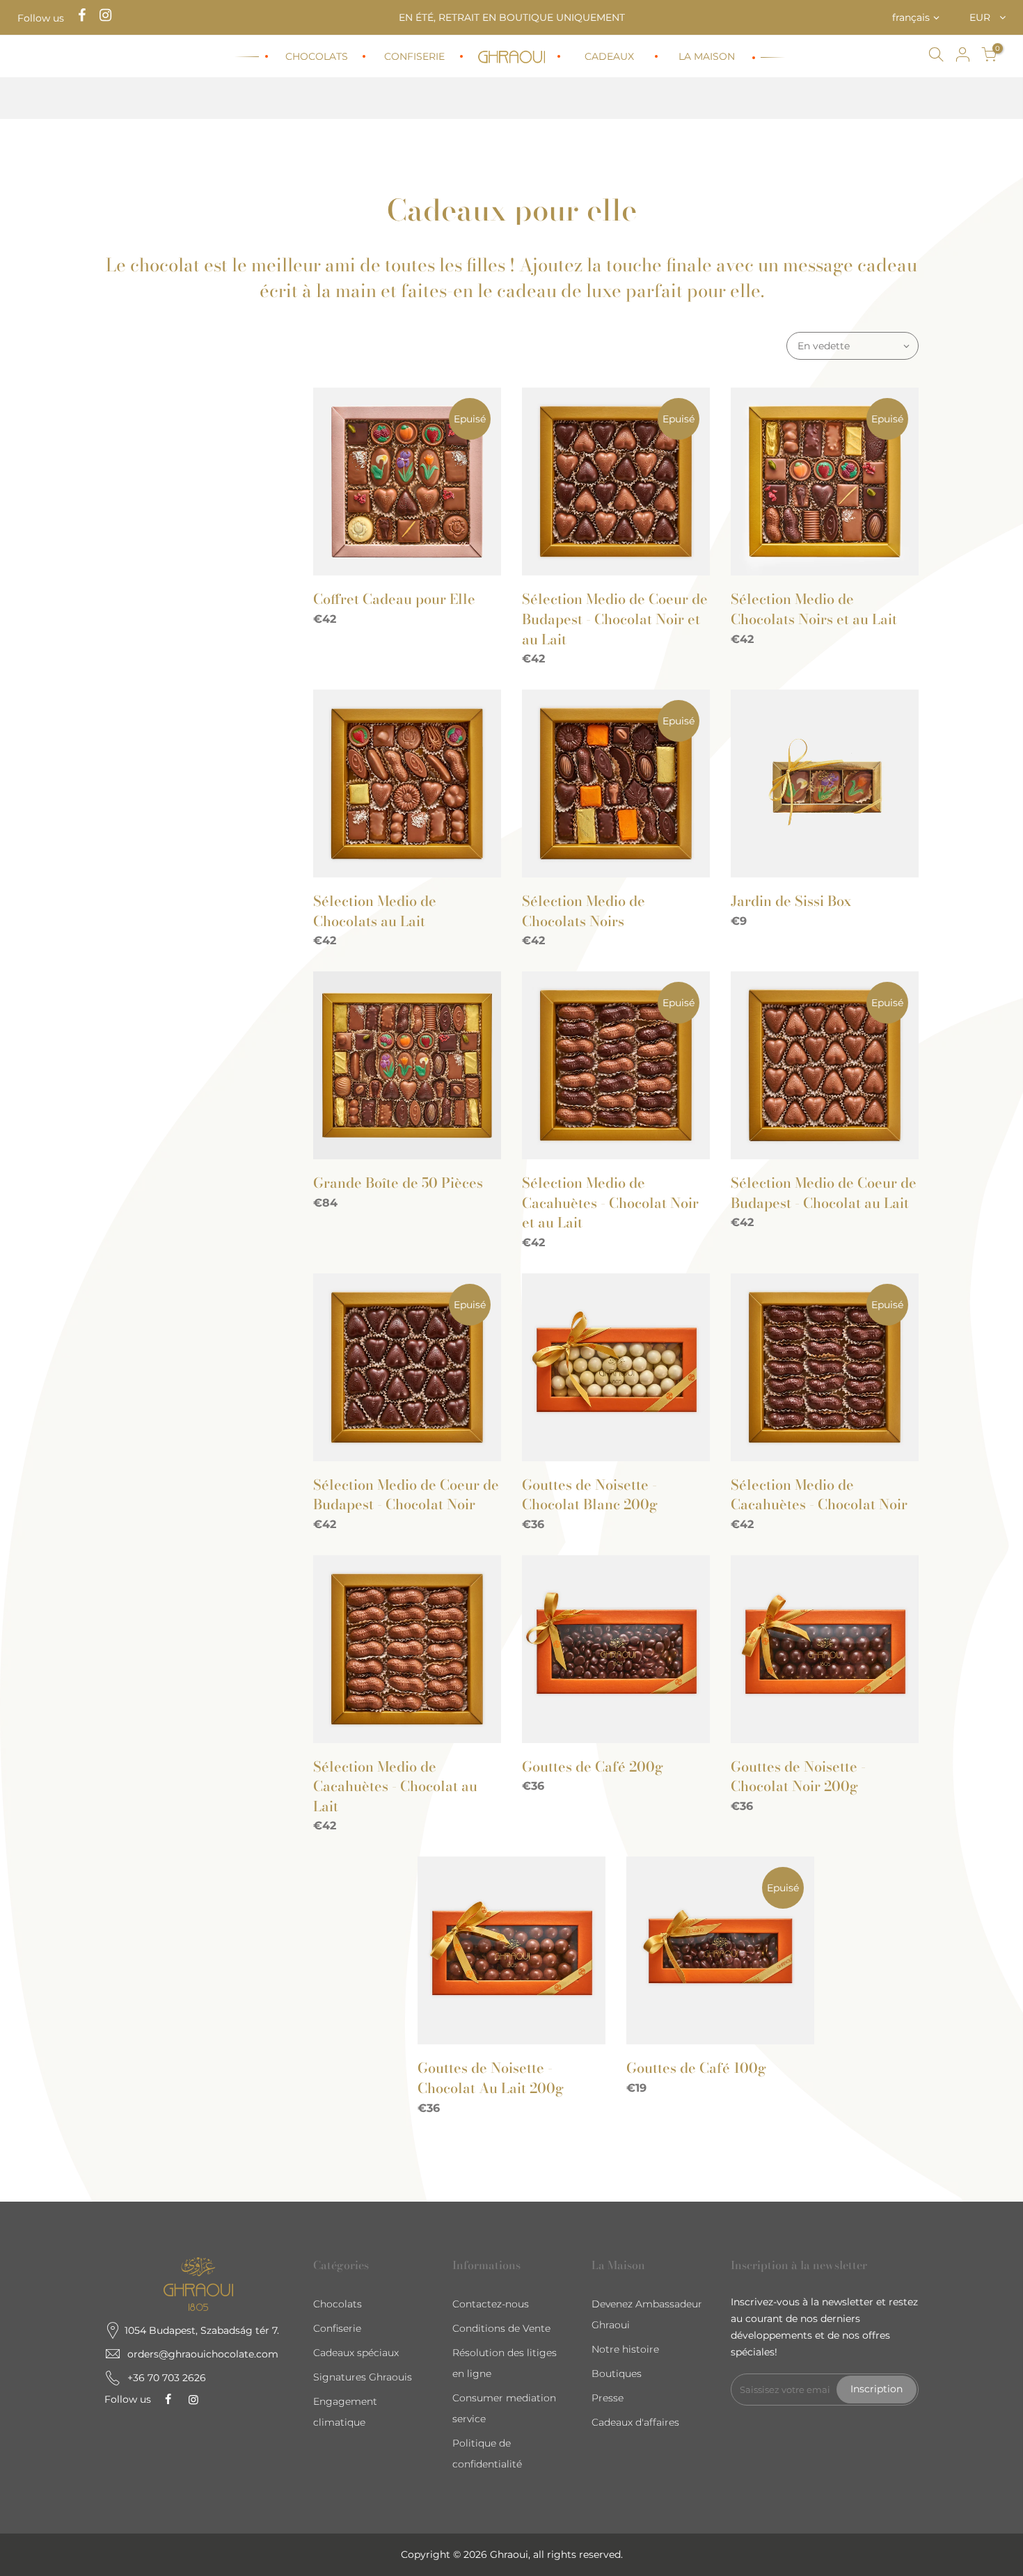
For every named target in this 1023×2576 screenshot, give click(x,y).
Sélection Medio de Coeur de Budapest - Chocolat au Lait (824, 1193)
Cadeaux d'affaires (635, 2422)
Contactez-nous (491, 2304)
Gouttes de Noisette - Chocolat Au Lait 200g (491, 2078)
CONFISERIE (414, 56)
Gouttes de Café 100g (696, 2068)
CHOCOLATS (317, 56)
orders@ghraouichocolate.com (203, 2354)
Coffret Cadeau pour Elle (394, 599)
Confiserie (337, 2328)
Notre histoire (625, 2349)
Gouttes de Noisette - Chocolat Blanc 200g (590, 1495)
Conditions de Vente (501, 2328)
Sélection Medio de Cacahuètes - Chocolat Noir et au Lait (610, 1202)
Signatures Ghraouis (363, 2377)
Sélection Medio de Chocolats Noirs (584, 911)
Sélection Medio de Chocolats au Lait (375, 911)
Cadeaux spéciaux (356, 2353)
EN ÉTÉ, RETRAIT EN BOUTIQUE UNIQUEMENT (512, 17)
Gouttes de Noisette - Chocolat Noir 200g (798, 1776)
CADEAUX (609, 56)
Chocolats (338, 2304)
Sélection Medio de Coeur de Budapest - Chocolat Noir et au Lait (615, 619)
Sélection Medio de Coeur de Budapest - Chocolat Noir (406, 1495)
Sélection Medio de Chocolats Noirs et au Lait (814, 609)
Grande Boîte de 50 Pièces (398, 1183)
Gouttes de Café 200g (593, 1766)
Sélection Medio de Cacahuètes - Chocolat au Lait (395, 1786)
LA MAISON (707, 56)
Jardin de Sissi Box (791, 901)
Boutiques (617, 2374)
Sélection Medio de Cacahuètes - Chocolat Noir (819, 1495)
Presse (608, 2398)
